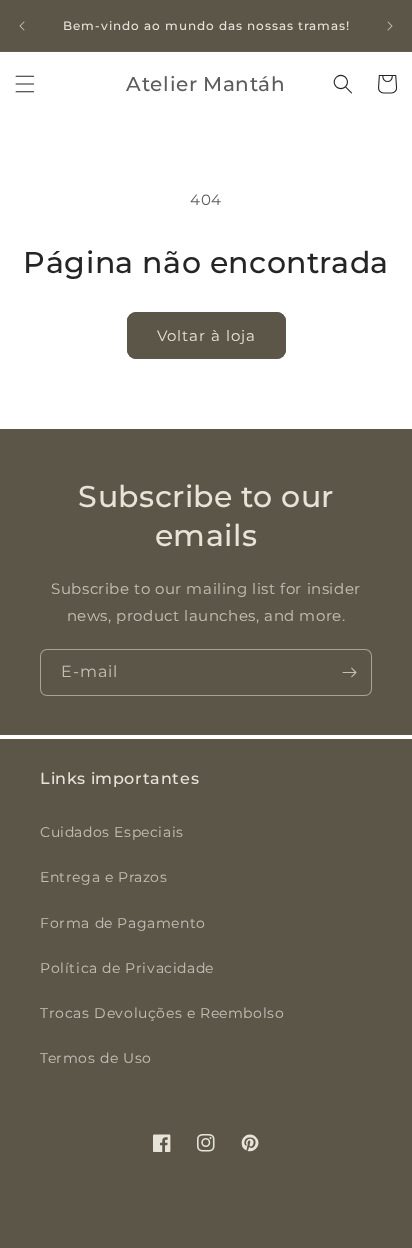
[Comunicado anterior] (22, 26)
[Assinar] (349, 672)
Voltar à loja (206, 335)
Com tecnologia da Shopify (277, 1240)
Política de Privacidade (127, 968)
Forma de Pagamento (123, 923)
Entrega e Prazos (104, 877)
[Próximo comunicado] (390, 26)
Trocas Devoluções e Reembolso (162, 1013)
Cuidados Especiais (112, 832)
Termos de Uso (96, 1058)
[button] (25, 84)
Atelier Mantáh (146, 1240)
